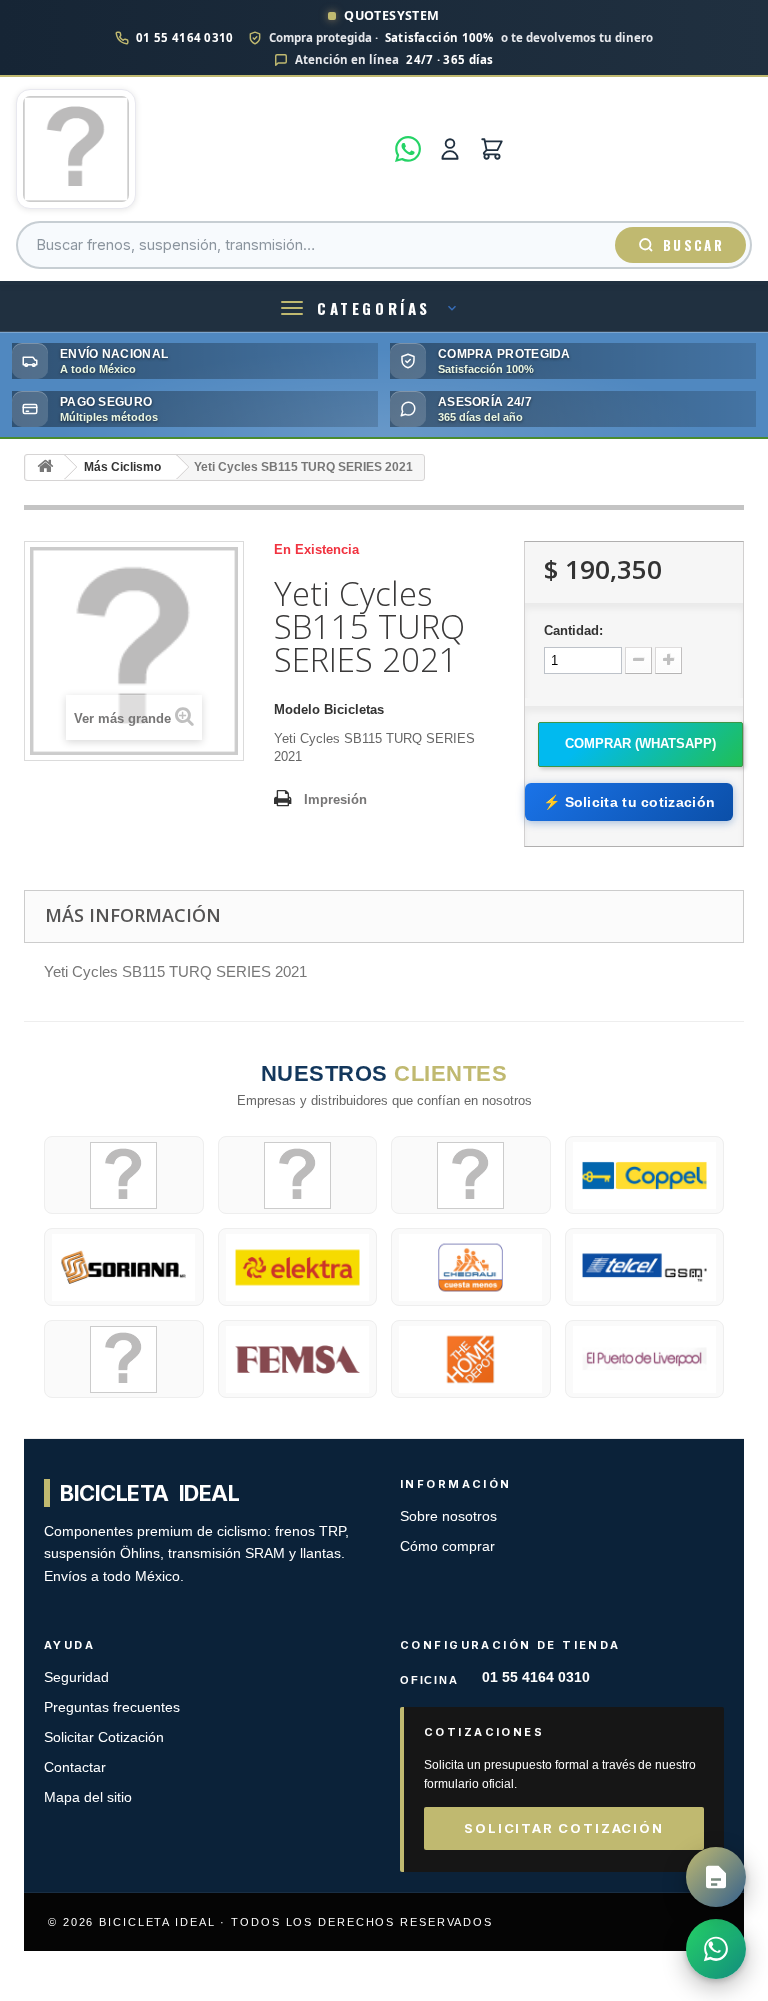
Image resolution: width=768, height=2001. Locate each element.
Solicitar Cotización (104, 1737)
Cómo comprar (447, 1546)
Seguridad (76, 1677)
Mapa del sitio (88, 1797)
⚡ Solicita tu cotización (629, 802)
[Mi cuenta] (450, 149)
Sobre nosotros (448, 1516)
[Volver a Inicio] (45, 467)
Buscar (693, 245)
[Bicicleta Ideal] (199, 149)
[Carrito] (492, 149)
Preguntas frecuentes (112, 1707)
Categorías (374, 308)
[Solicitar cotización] (716, 1877)
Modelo (297, 709)
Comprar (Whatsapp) (640, 743)
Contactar (75, 1767)
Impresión (335, 799)
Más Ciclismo (122, 467)
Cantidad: (573, 630)
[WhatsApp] (408, 149)
